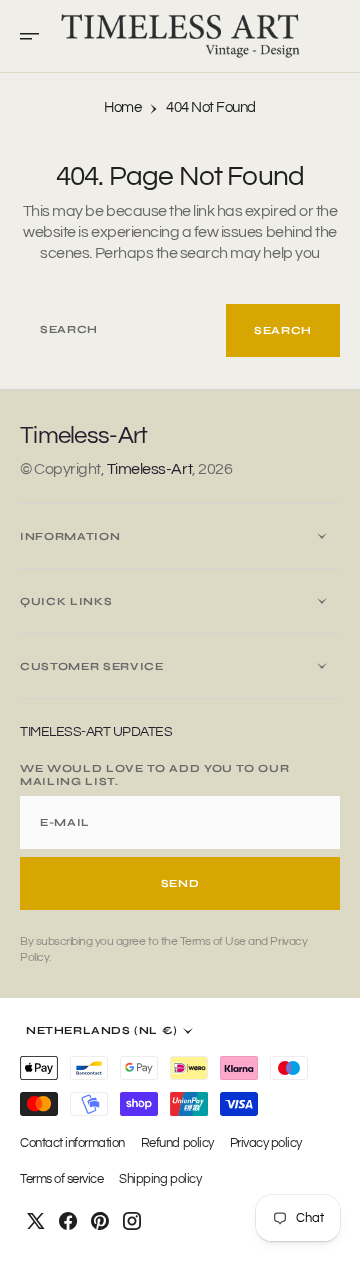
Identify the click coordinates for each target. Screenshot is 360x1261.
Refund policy (177, 1143)
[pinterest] (100, 1221)
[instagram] (132, 1221)
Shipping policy (160, 1179)
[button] (36, 36)
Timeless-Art (149, 469)
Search (283, 330)
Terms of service (61, 1179)
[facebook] (68, 1221)
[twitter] (36, 1221)
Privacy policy (266, 1143)
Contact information (72, 1143)
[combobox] (123, 330)
